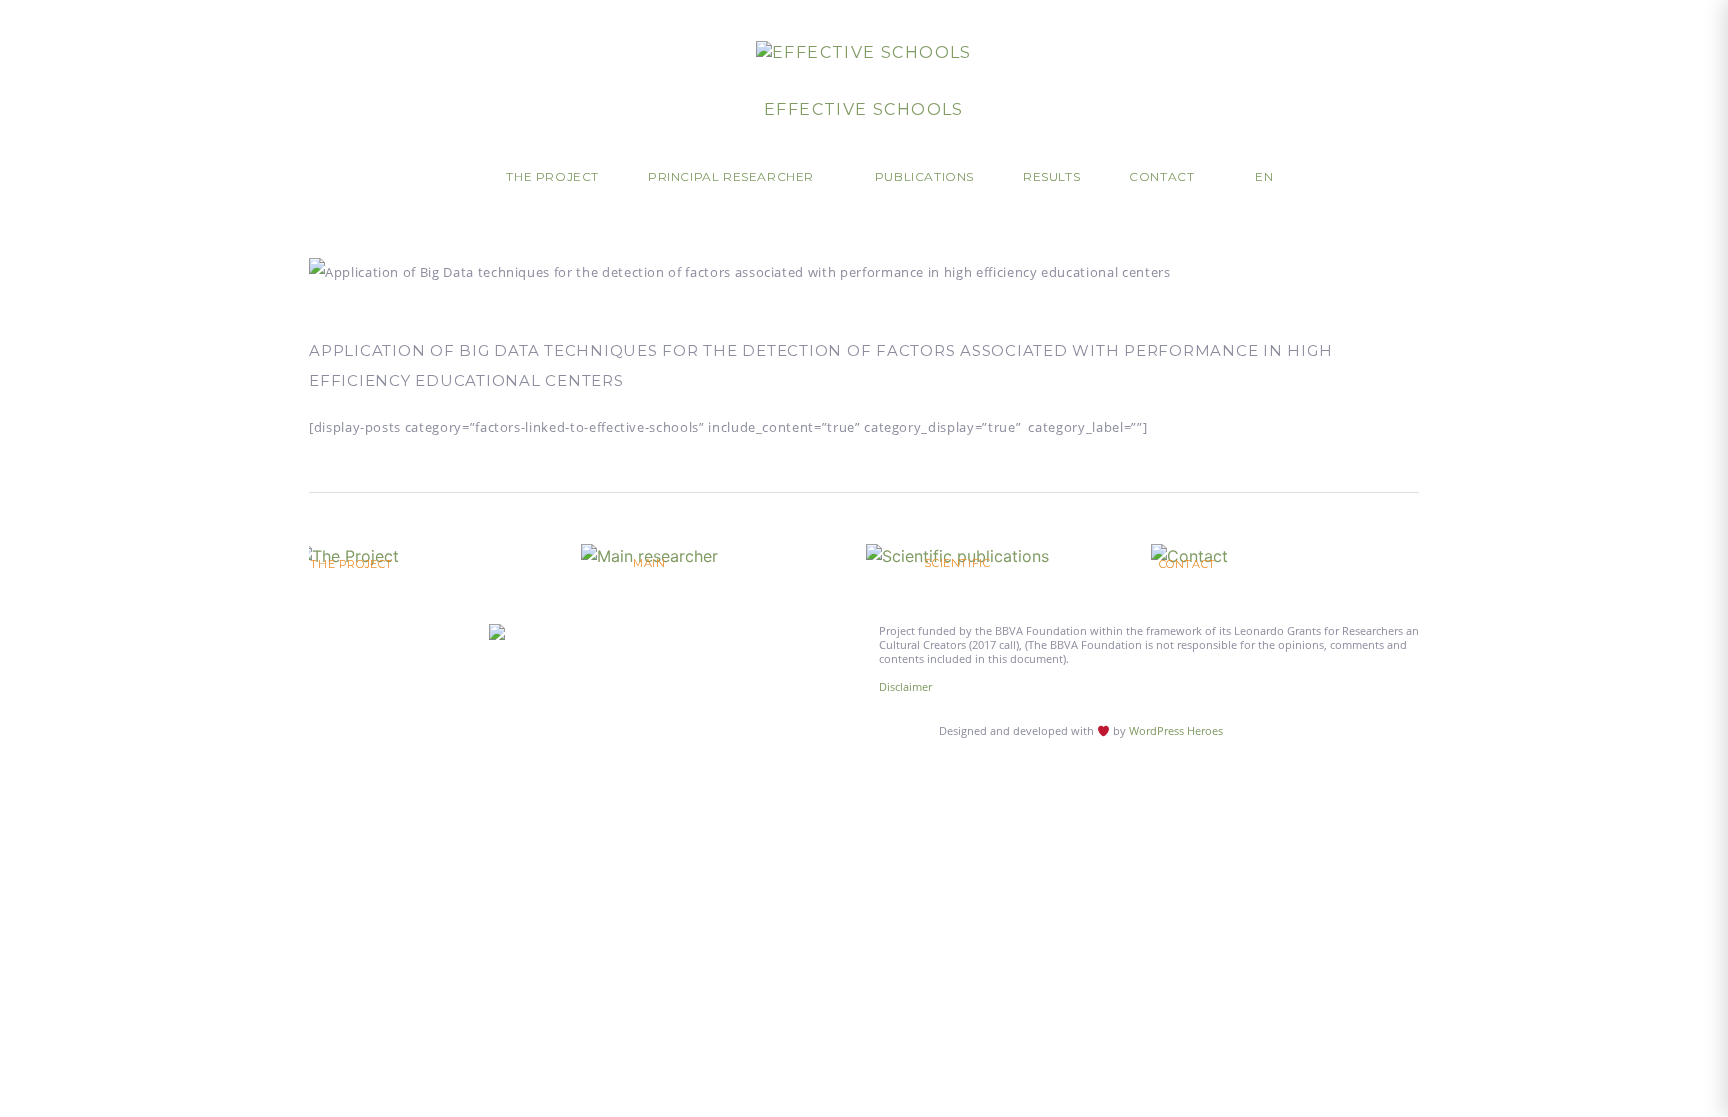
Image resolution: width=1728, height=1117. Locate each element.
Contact (1161, 176)
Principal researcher (731, 176)
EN (1264, 176)
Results (1051, 176)
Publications (924, 176)
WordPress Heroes (1176, 730)
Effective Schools (864, 109)
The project (552, 176)
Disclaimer (905, 686)
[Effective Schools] (864, 52)
